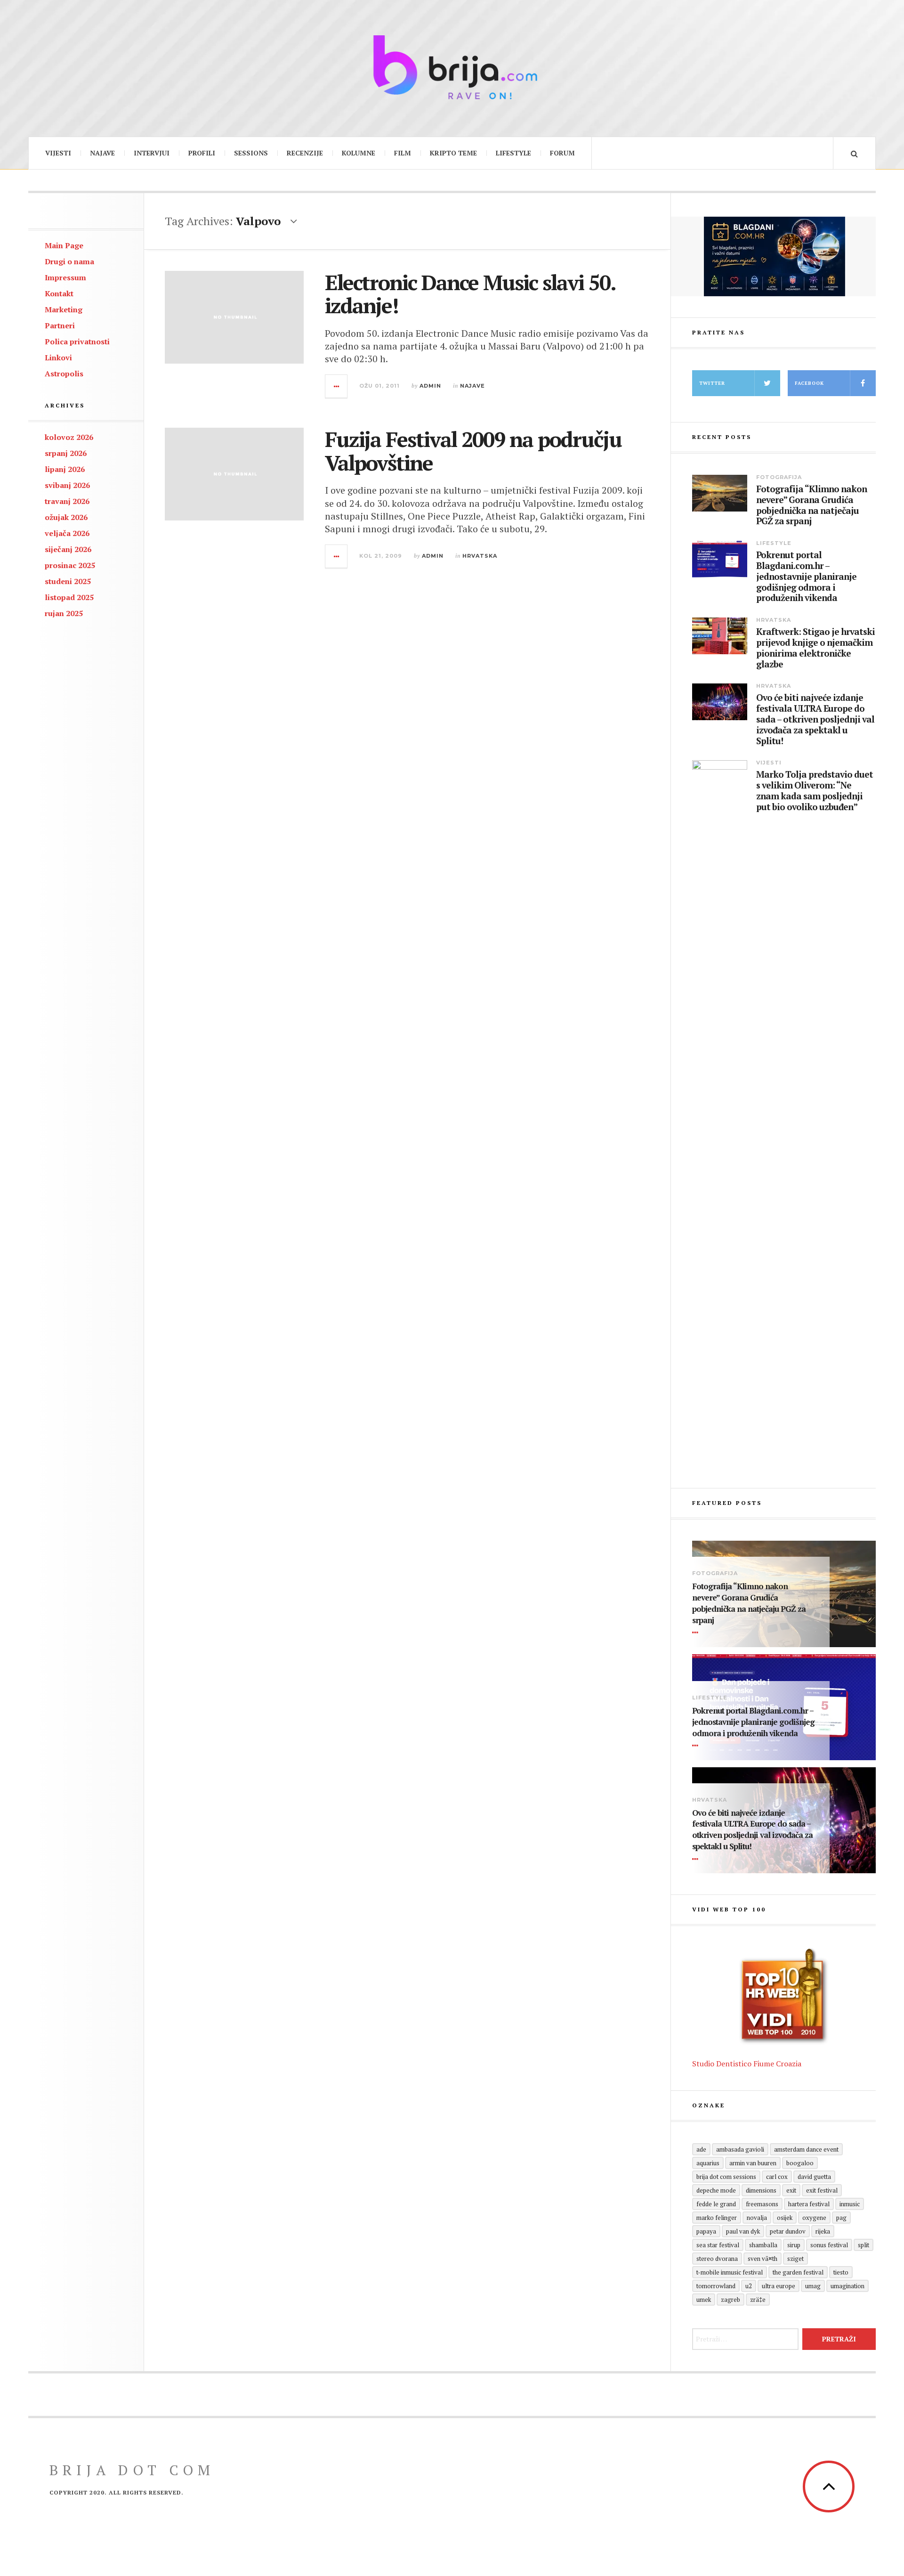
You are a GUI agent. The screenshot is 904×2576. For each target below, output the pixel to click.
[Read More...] (337, 386)
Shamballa (763, 2245)
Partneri (60, 325)
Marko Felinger (717, 2218)
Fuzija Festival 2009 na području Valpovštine (473, 451)
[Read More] (697, 1633)
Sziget (795, 2259)
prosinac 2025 (70, 565)
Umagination (847, 2286)
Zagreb (730, 2300)
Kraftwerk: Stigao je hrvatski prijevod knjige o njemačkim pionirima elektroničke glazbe (815, 648)
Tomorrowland (716, 2286)
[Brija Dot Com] (452, 67)
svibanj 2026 (67, 485)
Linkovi (58, 358)
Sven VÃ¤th (763, 2259)
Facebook (809, 383)
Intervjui (152, 153)
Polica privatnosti (77, 341)
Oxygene (814, 2218)
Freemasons (762, 2204)
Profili (202, 153)
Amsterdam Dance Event (806, 2149)
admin (430, 386)
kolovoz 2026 (69, 437)
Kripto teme (453, 153)
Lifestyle (513, 153)
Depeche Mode (716, 2190)
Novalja (757, 2218)
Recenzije (305, 153)
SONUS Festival (829, 2245)
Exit (791, 2190)
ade (701, 2149)
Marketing (64, 309)
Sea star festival (718, 2245)
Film (403, 153)
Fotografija (779, 477)
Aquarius (708, 2163)
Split (864, 2245)
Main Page (64, 245)
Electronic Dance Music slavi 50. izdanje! (470, 294)
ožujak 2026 (66, 517)
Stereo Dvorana (717, 2259)
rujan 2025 (64, 613)
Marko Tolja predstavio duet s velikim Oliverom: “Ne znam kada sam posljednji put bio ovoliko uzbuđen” (815, 791)
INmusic (850, 2204)
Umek (704, 2300)
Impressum (65, 277)
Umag (813, 2286)
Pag (841, 2218)
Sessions (251, 153)
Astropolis (64, 374)
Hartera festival (809, 2204)
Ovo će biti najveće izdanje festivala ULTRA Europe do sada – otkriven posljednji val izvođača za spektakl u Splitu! (815, 719)
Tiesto (841, 2272)
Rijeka (823, 2231)
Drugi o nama (69, 261)
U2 (749, 2286)
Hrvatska (480, 556)
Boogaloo (800, 2163)
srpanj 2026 (66, 453)
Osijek (785, 2218)
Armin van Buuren (753, 2163)
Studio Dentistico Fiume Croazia (747, 2064)
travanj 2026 (67, 501)
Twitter (712, 383)
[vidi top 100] (784, 1997)
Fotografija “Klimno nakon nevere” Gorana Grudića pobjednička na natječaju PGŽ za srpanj (811, 505)
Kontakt (59, 293)
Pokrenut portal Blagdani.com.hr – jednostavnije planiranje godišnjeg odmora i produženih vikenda (806, 577)
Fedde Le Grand (716, 2204)
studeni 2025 (68, 581)
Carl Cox (777, 2177)
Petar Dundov (788, 2231)
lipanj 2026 (65, 469)
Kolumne (359, 153)
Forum (562, 153)
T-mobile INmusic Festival (730, 2272)
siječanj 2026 (68, 549)
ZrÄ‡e (758, 2300)
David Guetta (814, 2177)
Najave (102, 153)
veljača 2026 (67, 533)
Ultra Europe (779, 2286)
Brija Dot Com (132, 2470)
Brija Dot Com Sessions (726, 2177)
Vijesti (58, 153)
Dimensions (761, 2190)
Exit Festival (822, 2190)
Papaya (706, 2231)
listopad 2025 (69, 597)
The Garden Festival (798, 2272)
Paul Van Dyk (743, 2231)
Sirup (794, 2245)
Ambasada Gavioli (740, 2149)
